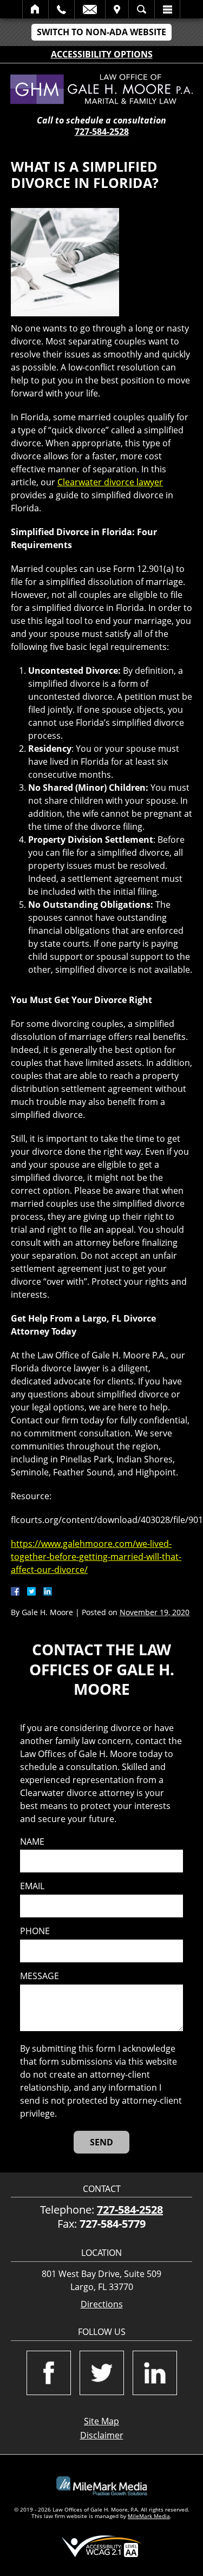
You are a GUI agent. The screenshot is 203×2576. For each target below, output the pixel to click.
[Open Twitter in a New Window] (102, 2373)
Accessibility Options (102, 54)
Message (40, 1976)
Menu (167, 9)
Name (32, 1842)
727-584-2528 (102, 132)
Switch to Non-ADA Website (101, 32)
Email (90, 9)
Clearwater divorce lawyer (110, 482)
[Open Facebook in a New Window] (49, 2373)
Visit (117, 9)
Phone (35, 1931)
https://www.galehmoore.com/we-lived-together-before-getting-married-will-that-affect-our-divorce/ (96, 1557)
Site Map (101, 2421)
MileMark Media (149, 2516)
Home (35, 9)
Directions (102, 2304)
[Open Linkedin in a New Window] (155, 2373)
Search (142, 9)
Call (61, 9)
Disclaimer (102, 2435)
